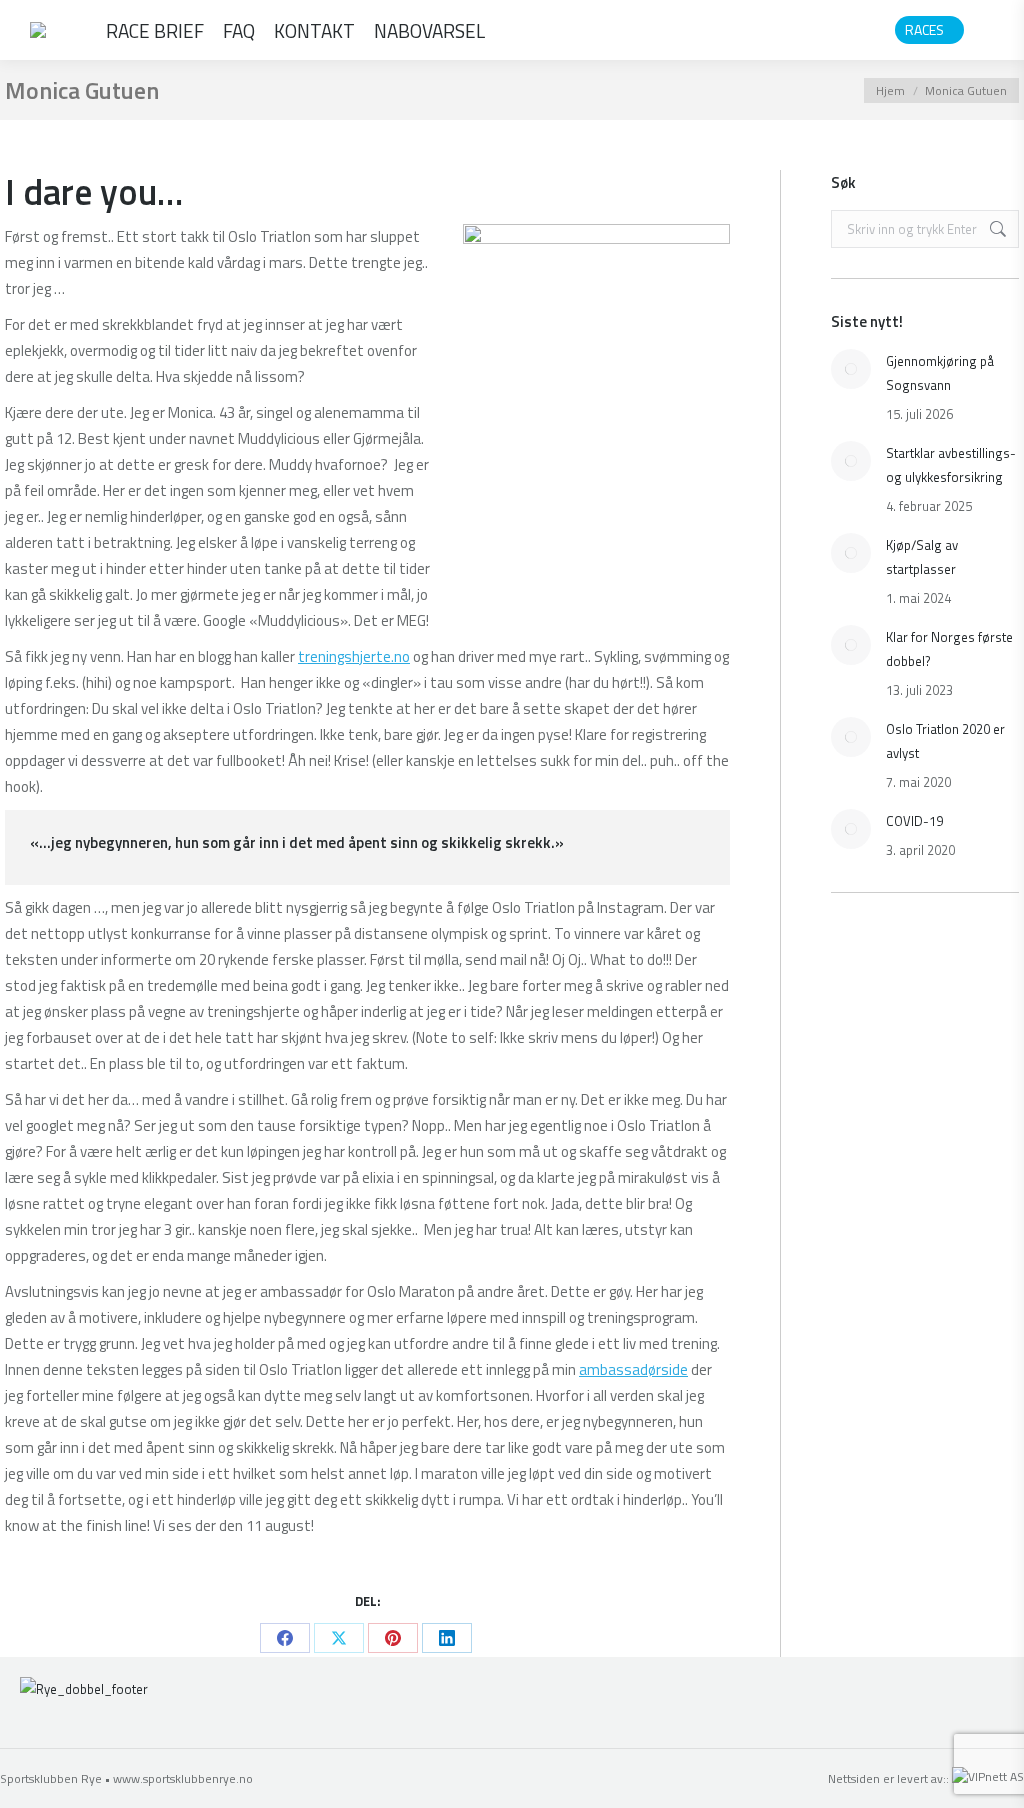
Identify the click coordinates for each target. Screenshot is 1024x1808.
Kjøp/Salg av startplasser (922, 557)
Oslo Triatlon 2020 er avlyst (945, 741)
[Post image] (851, 369)
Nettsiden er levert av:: (890, 1778)
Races (924, 30)
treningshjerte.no (354, 656)
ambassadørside (633, 1369)
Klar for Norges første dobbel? (949, 649)
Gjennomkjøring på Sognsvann (940, 373)
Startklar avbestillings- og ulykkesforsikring (951, 465)
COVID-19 (914, 821)
